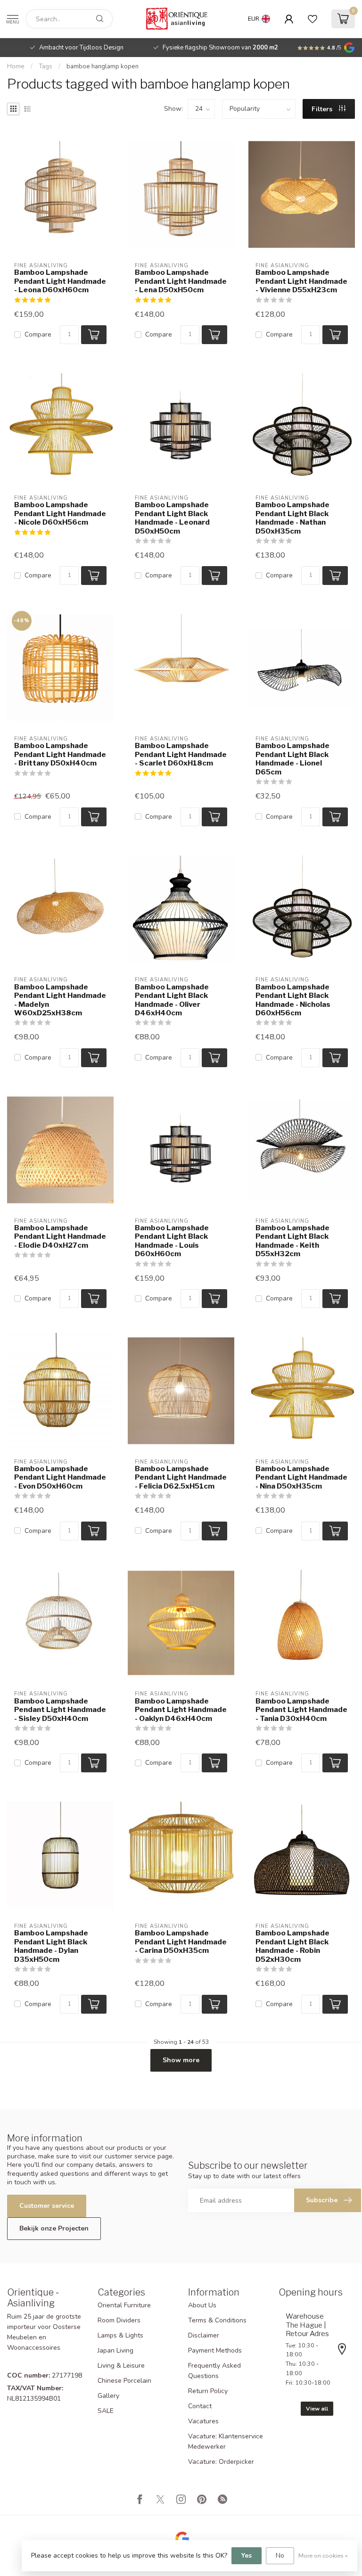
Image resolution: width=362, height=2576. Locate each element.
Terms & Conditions (217, 2320)
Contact (200, 2406)
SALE (106, 2411)
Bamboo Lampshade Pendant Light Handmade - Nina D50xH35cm (301, 1477)
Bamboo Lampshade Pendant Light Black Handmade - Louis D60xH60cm (172, 1241)
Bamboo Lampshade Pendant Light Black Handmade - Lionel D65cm (292, 759)
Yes (247, 2555)
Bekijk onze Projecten (54, 2228)
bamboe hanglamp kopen (103, 66)
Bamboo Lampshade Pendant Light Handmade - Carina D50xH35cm (181, 1942)
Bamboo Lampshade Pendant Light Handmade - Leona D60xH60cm (60, 281)
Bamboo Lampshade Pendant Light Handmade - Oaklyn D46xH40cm (181, 1710)
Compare (38, 334)
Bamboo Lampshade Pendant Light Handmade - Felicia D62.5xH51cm (181, 1477)
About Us (202, 2305)
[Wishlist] (313, 19)
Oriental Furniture (124, 2305)
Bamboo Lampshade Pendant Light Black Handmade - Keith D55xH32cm (292, 1241)
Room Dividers (119, 2320)
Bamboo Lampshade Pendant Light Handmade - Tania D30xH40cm (301, 1710)
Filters (323, 109)
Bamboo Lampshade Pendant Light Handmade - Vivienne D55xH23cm (301, 281)
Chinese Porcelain (124, 2381)
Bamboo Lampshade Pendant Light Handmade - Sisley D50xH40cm (60, 1710)
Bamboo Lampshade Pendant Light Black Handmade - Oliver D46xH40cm (172, 1000)
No (280, 2555)
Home (16, 66)
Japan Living (115, 2350)
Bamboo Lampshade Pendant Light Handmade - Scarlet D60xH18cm (181, 754)
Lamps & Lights (120, 2335)
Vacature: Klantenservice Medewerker (226, 2441)
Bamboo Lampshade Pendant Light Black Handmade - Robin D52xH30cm (292, 1946)
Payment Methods (215, 2350)
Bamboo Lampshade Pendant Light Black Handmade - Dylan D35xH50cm (51, 1946)
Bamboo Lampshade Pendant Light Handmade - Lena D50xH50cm (181, 281)
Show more (181, 2060)
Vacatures (203, 2421)
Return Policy (208, 2391)
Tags (45, 66)
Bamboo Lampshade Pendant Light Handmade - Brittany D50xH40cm (60, 754)
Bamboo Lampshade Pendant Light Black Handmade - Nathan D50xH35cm (292, 518)
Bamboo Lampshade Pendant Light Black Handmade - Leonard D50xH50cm (172, 518)
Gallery (108, 2396)
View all (317, 2409)
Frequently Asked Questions (214, 2371)
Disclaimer (204, 2335)
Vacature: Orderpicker (221, 2462)
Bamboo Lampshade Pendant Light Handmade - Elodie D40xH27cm (60, 1237)
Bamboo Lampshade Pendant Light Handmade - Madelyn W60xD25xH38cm (60, 1000)
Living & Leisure (121, 2366)
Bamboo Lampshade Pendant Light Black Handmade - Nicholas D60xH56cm (293, 1000)
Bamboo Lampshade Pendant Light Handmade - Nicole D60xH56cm (60, 514)
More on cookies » (323, 2555)
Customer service (47, 2206)
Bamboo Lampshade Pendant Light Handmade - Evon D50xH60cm (60, 1477)
